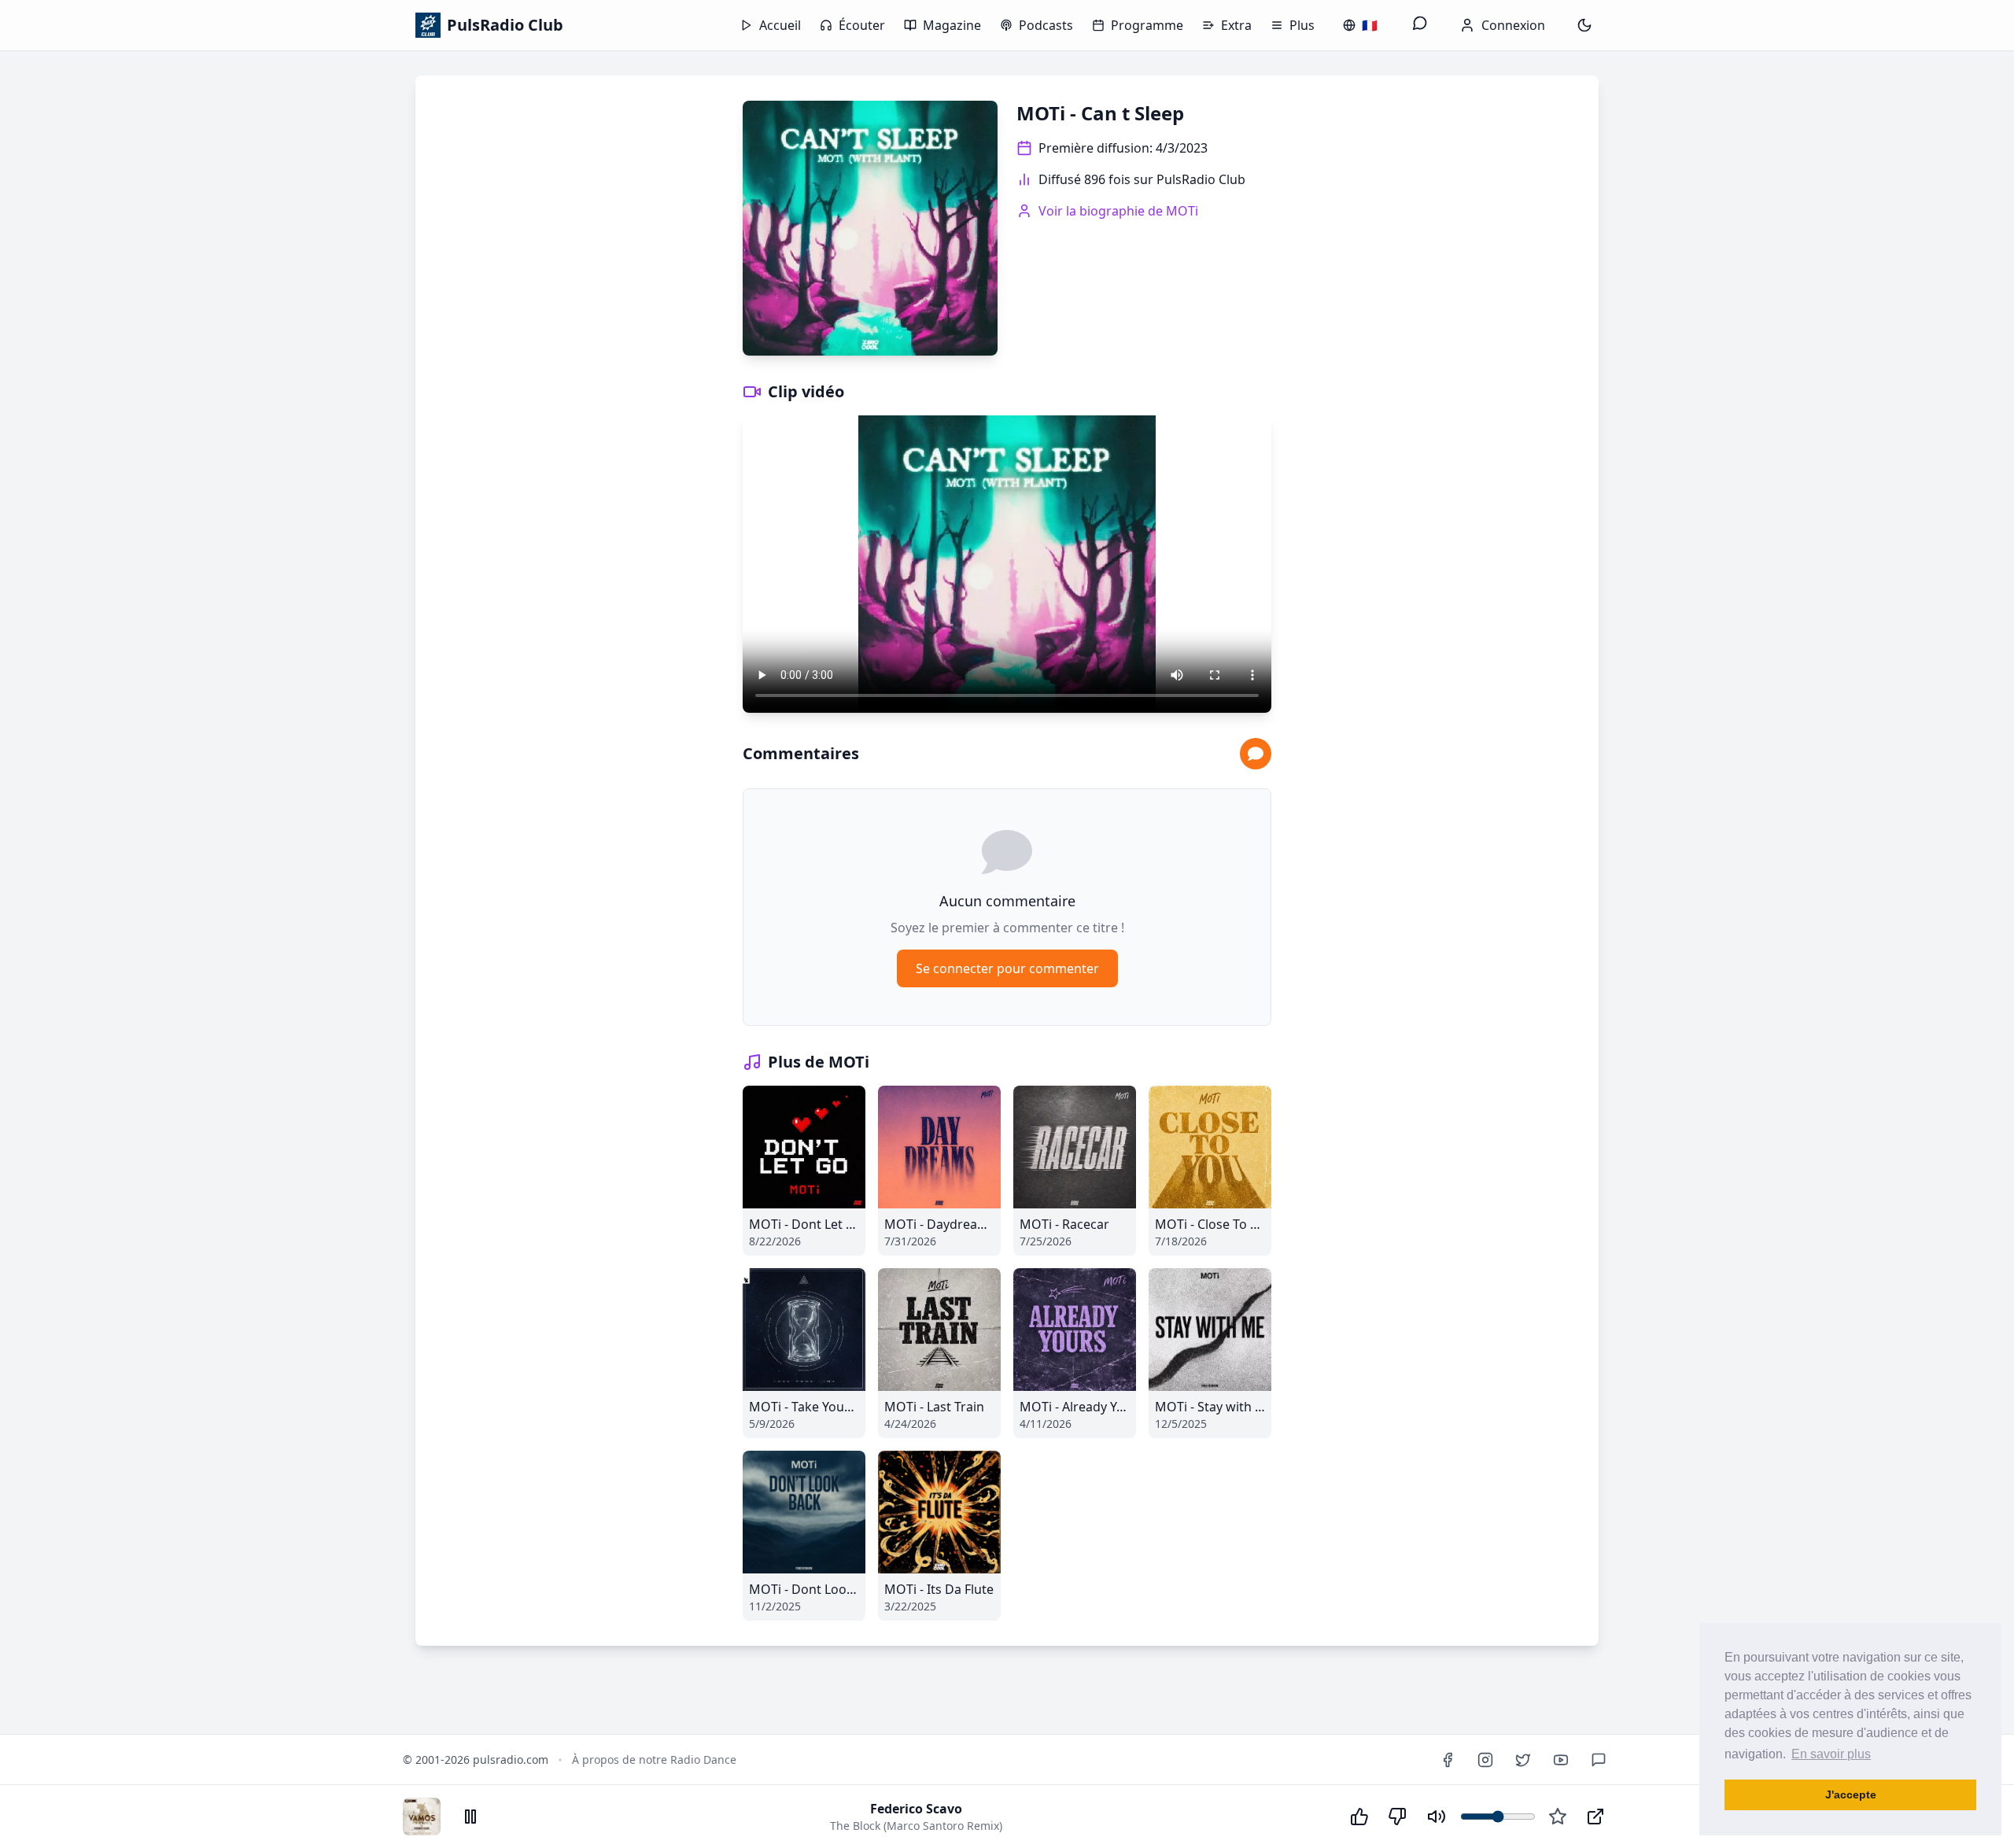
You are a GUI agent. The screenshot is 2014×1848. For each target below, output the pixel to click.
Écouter (862, 25)
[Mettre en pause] (470, 1817)
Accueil (780, 25)
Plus (1302, 25)
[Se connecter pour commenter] (1256, 754)
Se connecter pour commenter (1007, 968)
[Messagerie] (1420, 25)
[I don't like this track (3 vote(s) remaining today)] (1397, 1817)
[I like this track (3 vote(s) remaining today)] (1359, 1817)
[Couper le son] (1437, 1817)
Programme (1147, 25)
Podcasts (1046, 25)
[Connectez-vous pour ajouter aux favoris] (1558, 1817)
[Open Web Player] (1595, 1817)
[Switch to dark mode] (1584, 25)
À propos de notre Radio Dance (654, 1759)
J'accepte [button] (1851, 1795)
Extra (1236, 25)
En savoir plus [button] (1831, 1754)
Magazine (952, 25)
